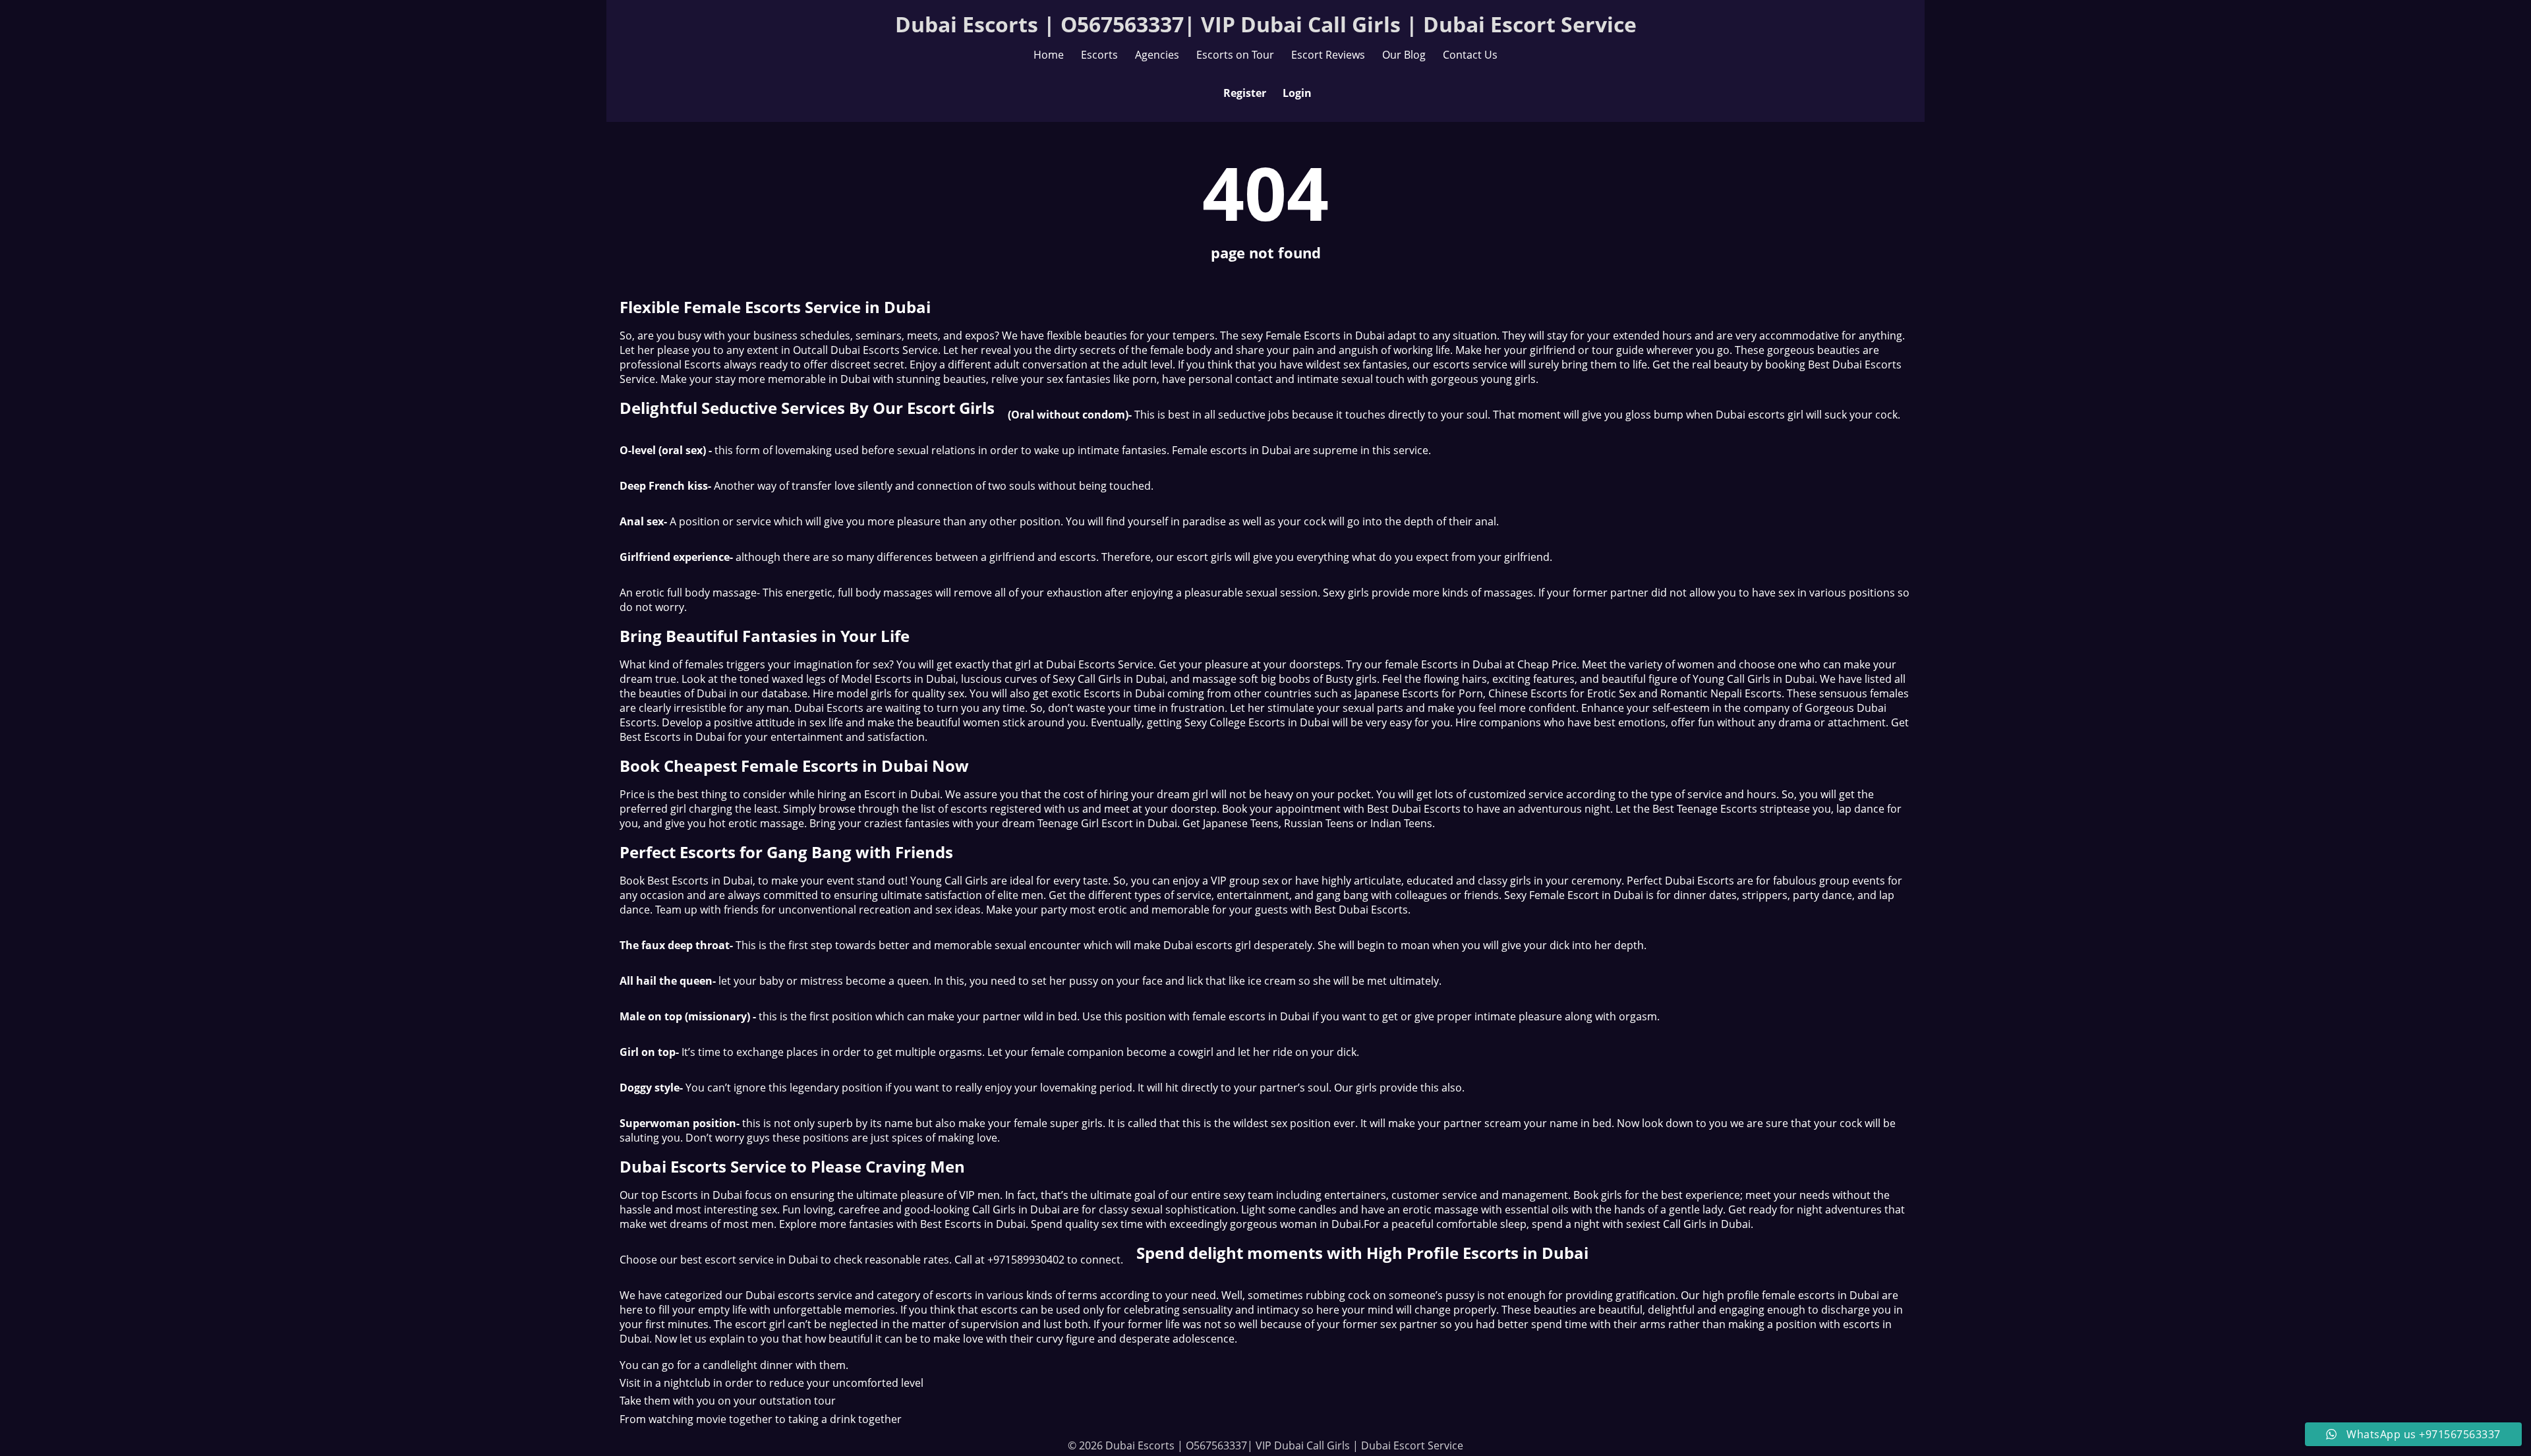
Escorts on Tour (1235, 55)
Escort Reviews (1328, 55)
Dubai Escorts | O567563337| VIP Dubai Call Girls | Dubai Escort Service (1266, 24)
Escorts (1099, 55)
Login (1297, 93)
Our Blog (1404, 55)
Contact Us (1470, 55)
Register (1245, 93)
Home (1049, 55)
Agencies (1157, 55)
